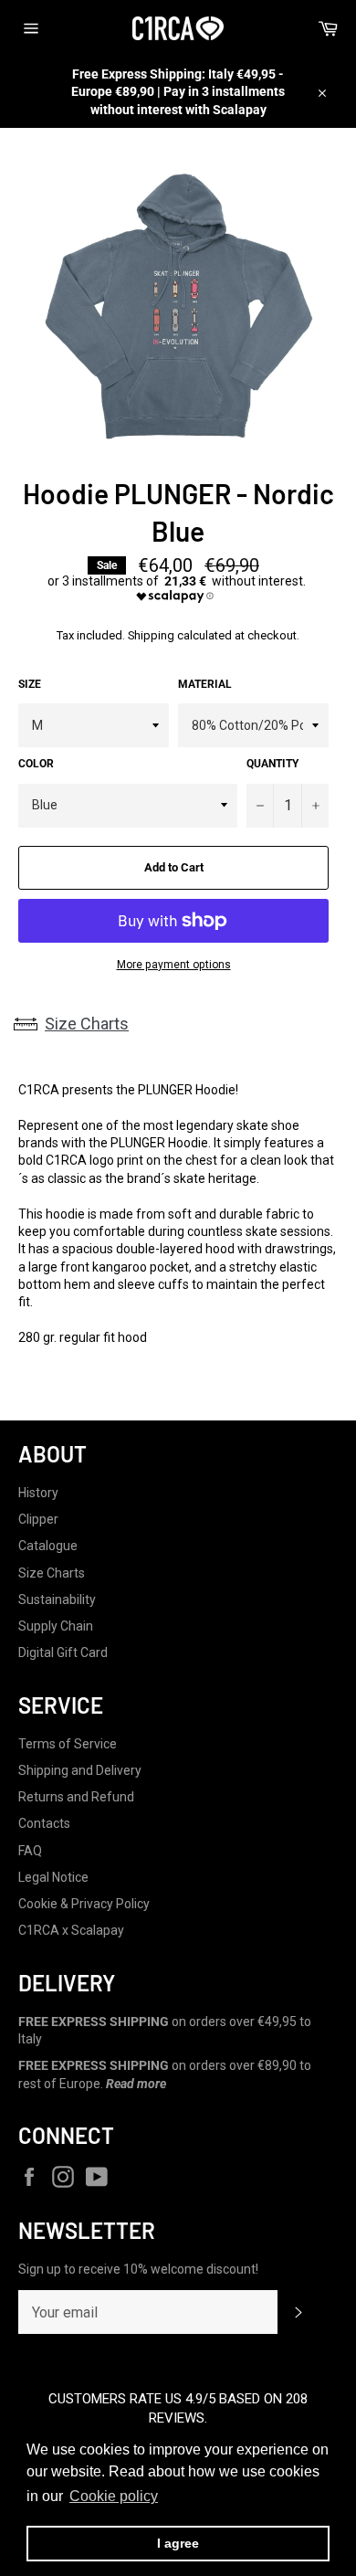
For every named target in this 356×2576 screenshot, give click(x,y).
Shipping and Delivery (80, 1770)
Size (30, 684)
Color (36, 764)
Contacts (44, 1823)
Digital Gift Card (63, 1652)
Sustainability (57, 1599)
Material (205, 684)
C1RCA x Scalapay (71, 1930)
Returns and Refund (76, 1797)
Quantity (272, 764)
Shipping (151, 635)
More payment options (174, 965)
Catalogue (48, 1546)
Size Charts (87, 1024)
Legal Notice (53, 1877)
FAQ (30, 1851)
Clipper (38, 1519)
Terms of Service (68, 1744)
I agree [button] (178, 2543)
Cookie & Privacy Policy (84, 1904)
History (38, 1493)
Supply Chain (56, 1626)
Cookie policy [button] (114, 2496)
